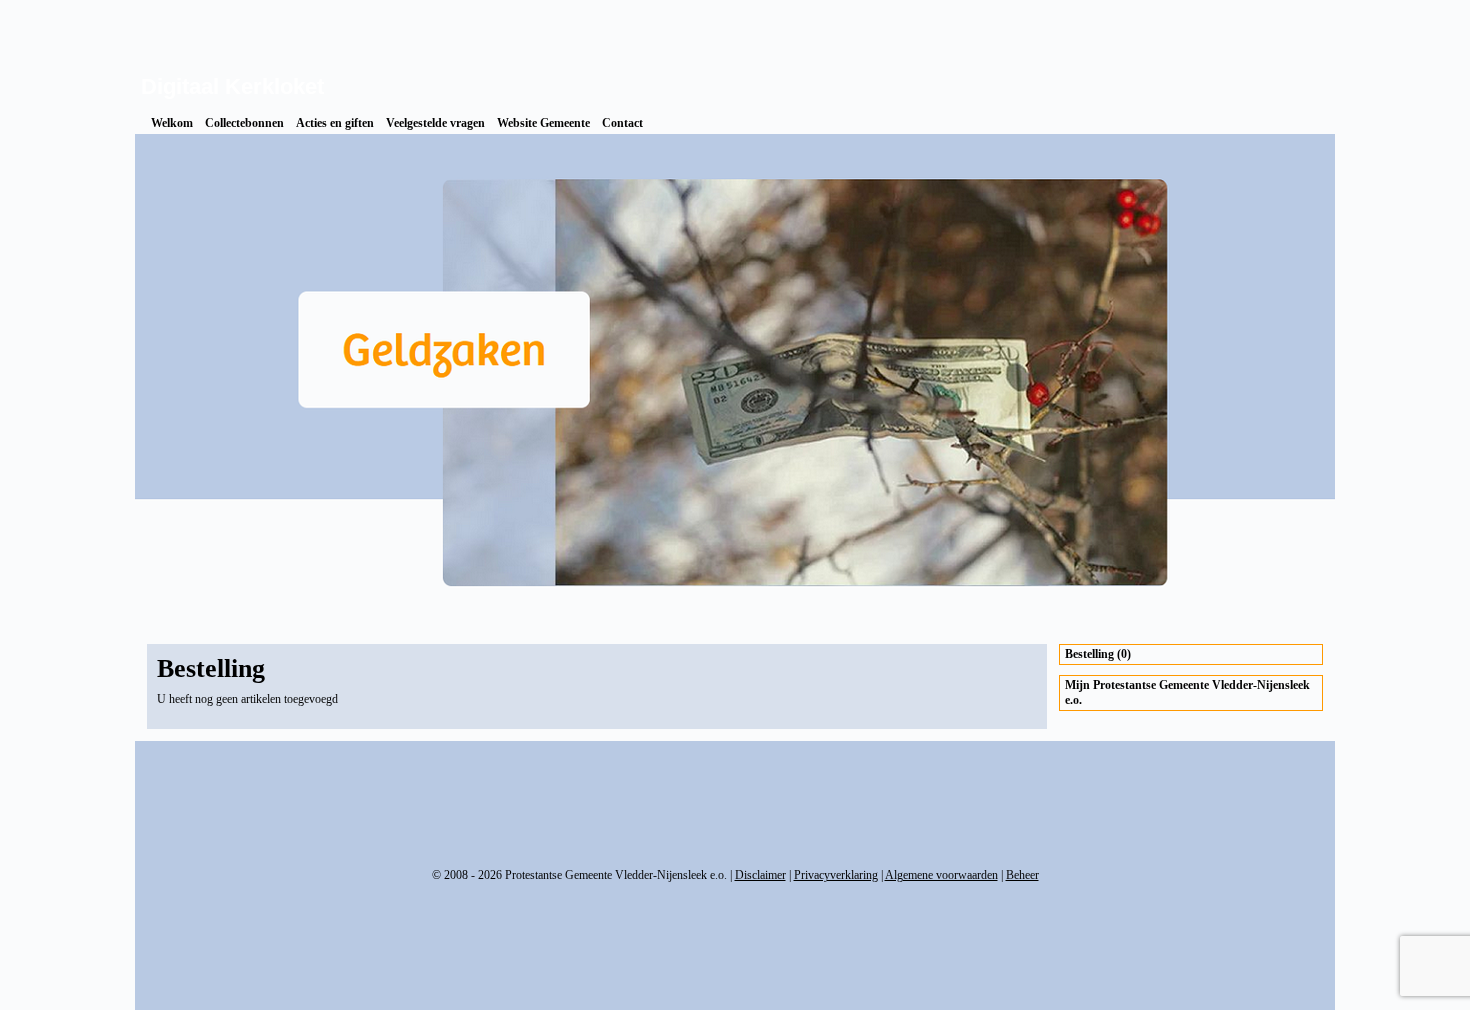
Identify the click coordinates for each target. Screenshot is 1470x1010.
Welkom (172, 123)
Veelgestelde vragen (435, 123)
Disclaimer (760, 875)
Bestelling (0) (1098, 654)
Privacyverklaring (836, 875)
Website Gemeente (543, 123)
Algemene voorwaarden (941, 875)
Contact (622, 123)
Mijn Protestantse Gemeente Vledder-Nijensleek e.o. (1187, 692)
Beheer (1022, 875)
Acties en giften (335, 123)
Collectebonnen (244, 123)
